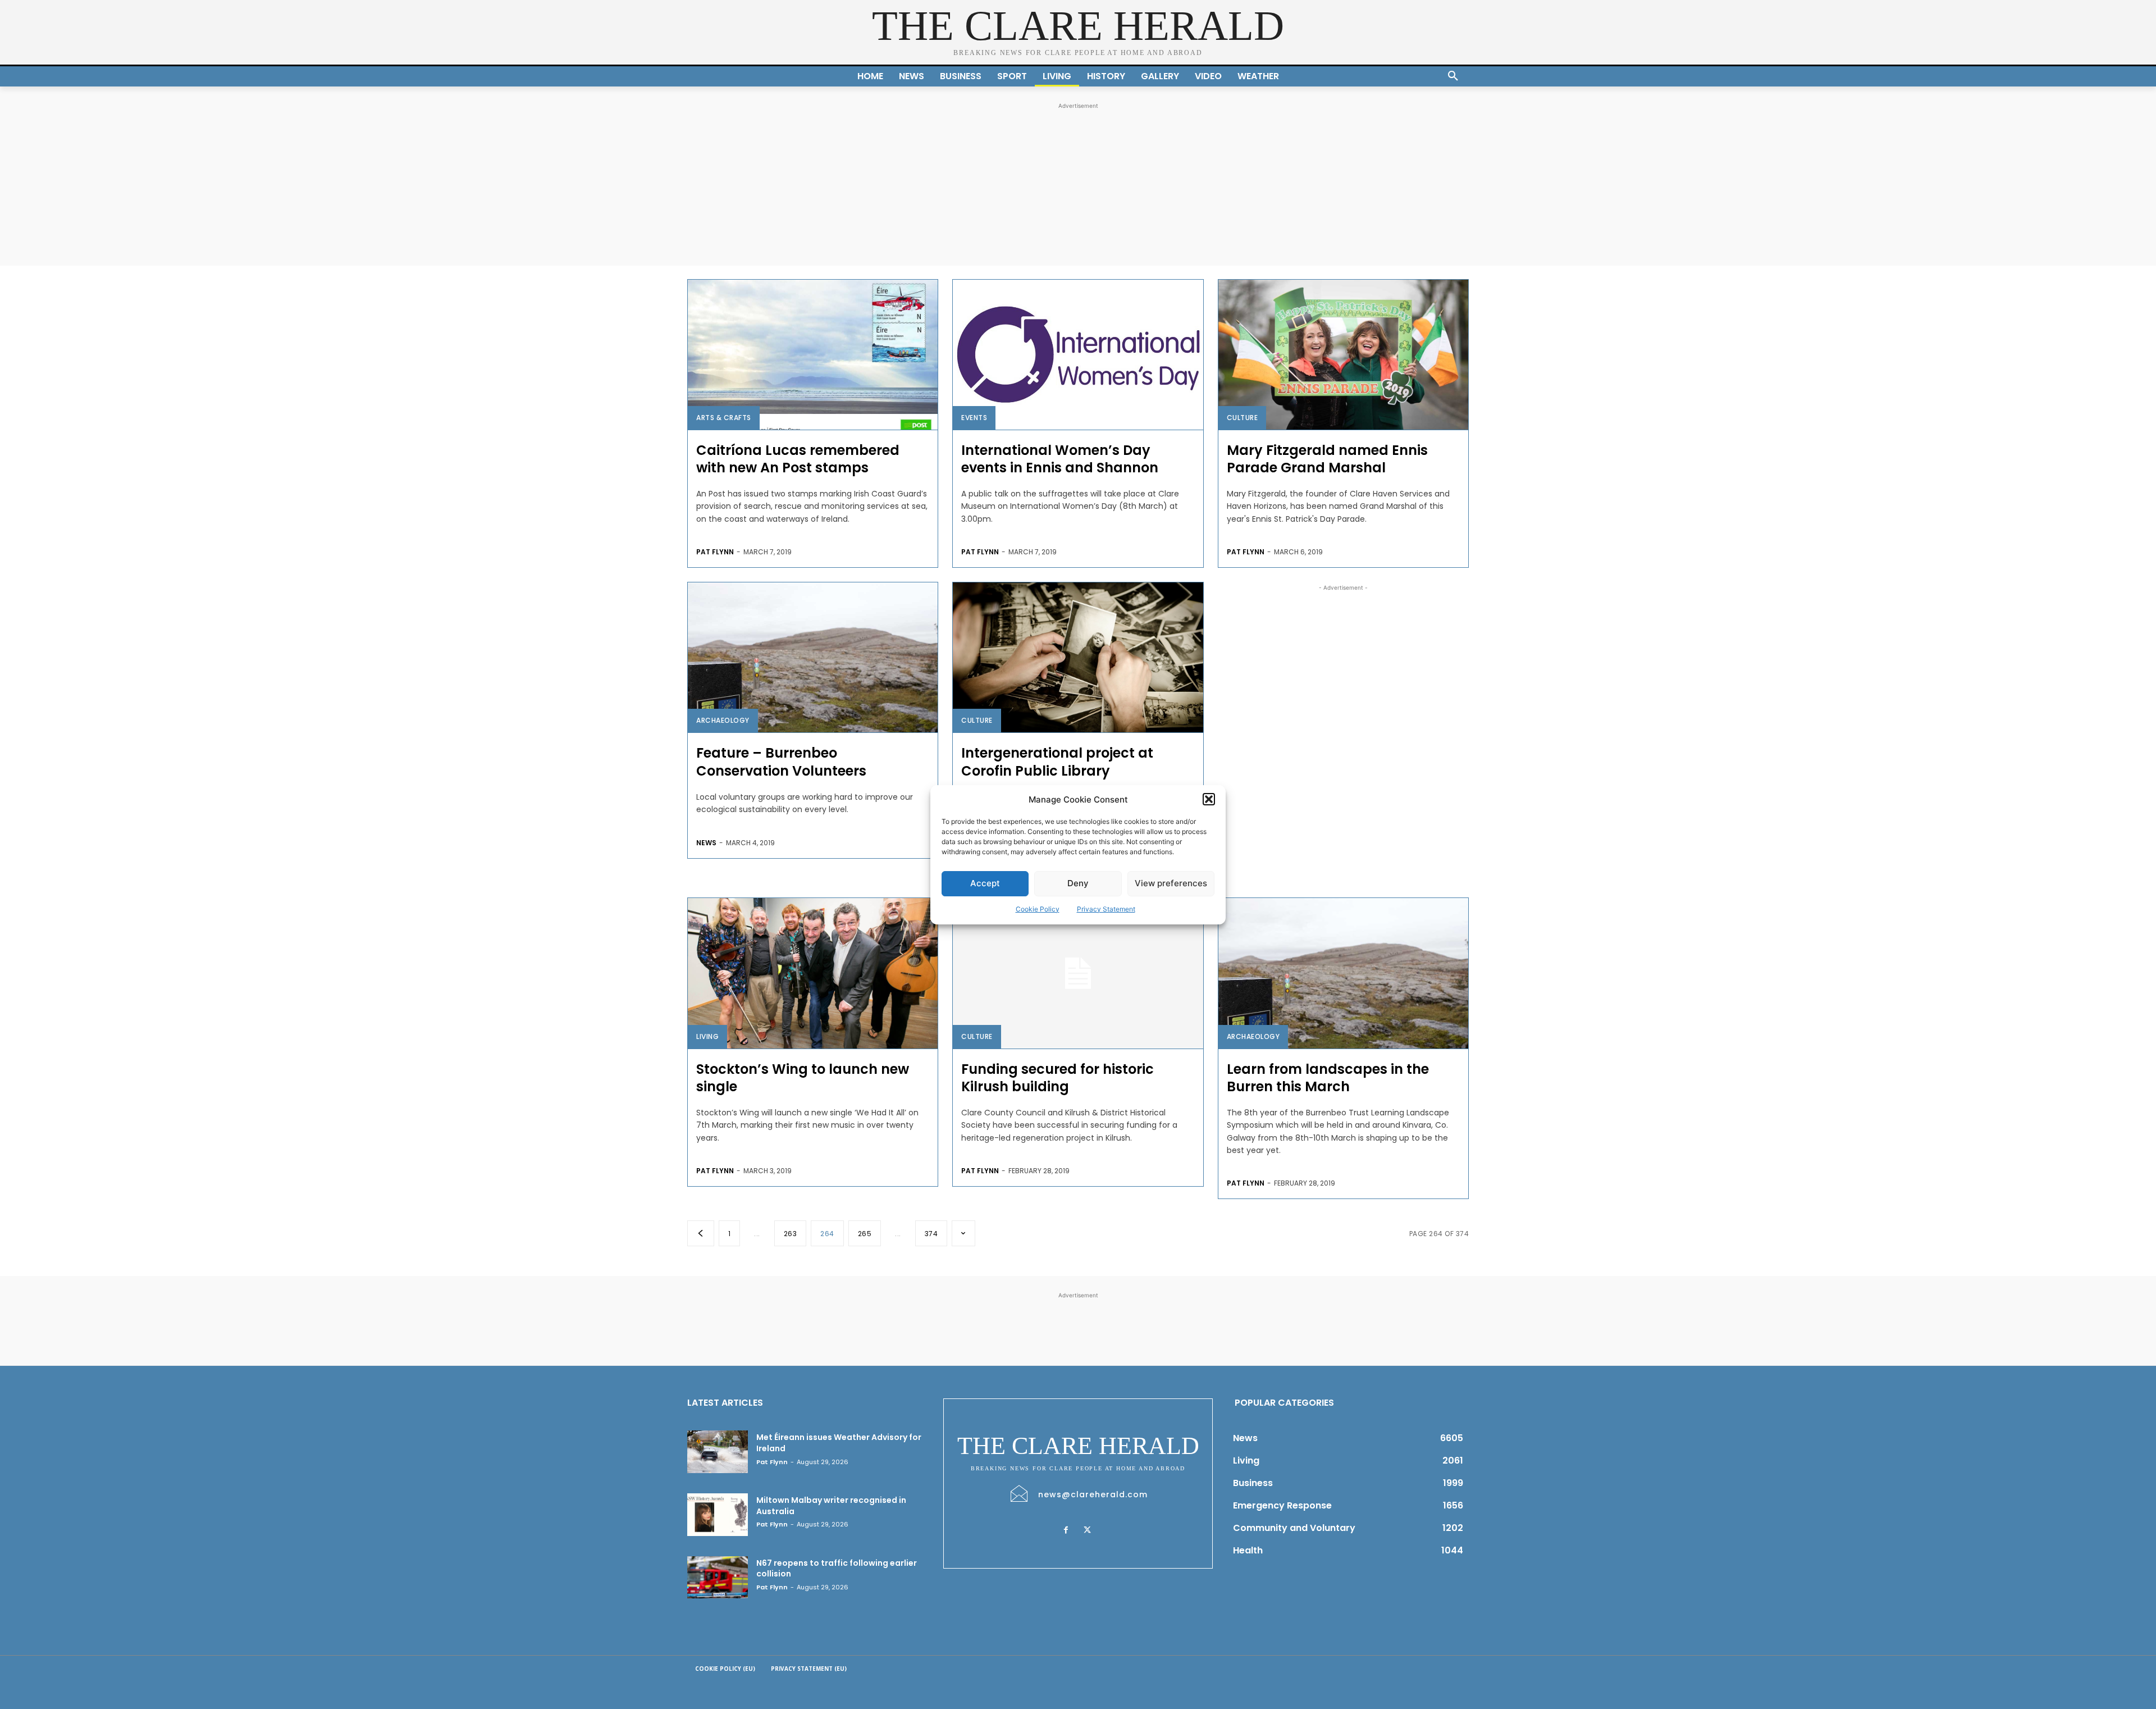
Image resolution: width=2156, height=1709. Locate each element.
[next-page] (963, 1233)
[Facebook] (1066, 1530)
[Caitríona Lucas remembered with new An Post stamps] (813, 355)
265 (865, 1234)
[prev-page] (701, 1233)
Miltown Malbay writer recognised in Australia (831, 1506)
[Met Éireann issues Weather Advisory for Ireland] (718, 1452)
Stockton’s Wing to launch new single (803, 1078)
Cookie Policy (1038, 909)
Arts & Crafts (724, 418)
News (706, 843)
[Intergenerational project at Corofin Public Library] (1078, 657)
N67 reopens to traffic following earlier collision (837, 1569)
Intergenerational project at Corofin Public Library (1057, 762)
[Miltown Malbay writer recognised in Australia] (718, 1515)
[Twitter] (1087, 1530)
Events (974, 418)
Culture (1243, 418)
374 (931, 1234)
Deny (1078, 883)
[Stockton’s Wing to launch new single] (813, 973)
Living (707, 1036)
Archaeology (723, 720)
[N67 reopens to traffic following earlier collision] (718, 1578)
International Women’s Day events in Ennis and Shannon (1060, 459)
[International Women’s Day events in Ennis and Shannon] (1078, 355)
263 (791, 1234)
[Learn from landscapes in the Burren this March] (1343, 973)
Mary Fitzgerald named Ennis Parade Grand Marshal (1327, 459)
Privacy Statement (1106, 909)
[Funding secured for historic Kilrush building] (1078, 973)
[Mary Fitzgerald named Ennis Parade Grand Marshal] (1343, 355)
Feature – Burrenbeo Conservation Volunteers (781, 762)
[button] (1209, 799)
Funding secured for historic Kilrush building (1058, 1078)
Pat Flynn (715, 552)
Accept (985, 883)
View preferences (1171, 883)
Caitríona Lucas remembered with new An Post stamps (798, 459)
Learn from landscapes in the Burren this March (1328, 1078)
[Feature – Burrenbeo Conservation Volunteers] (813, 657)
